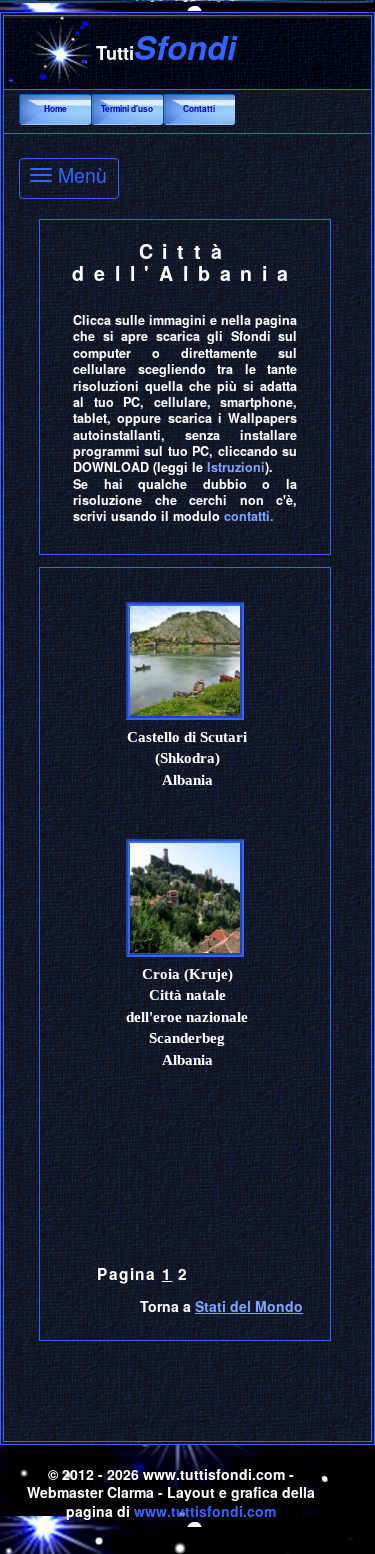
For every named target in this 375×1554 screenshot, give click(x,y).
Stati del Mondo (249, 1306)
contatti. (249, 516)
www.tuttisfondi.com (205, 1511)
